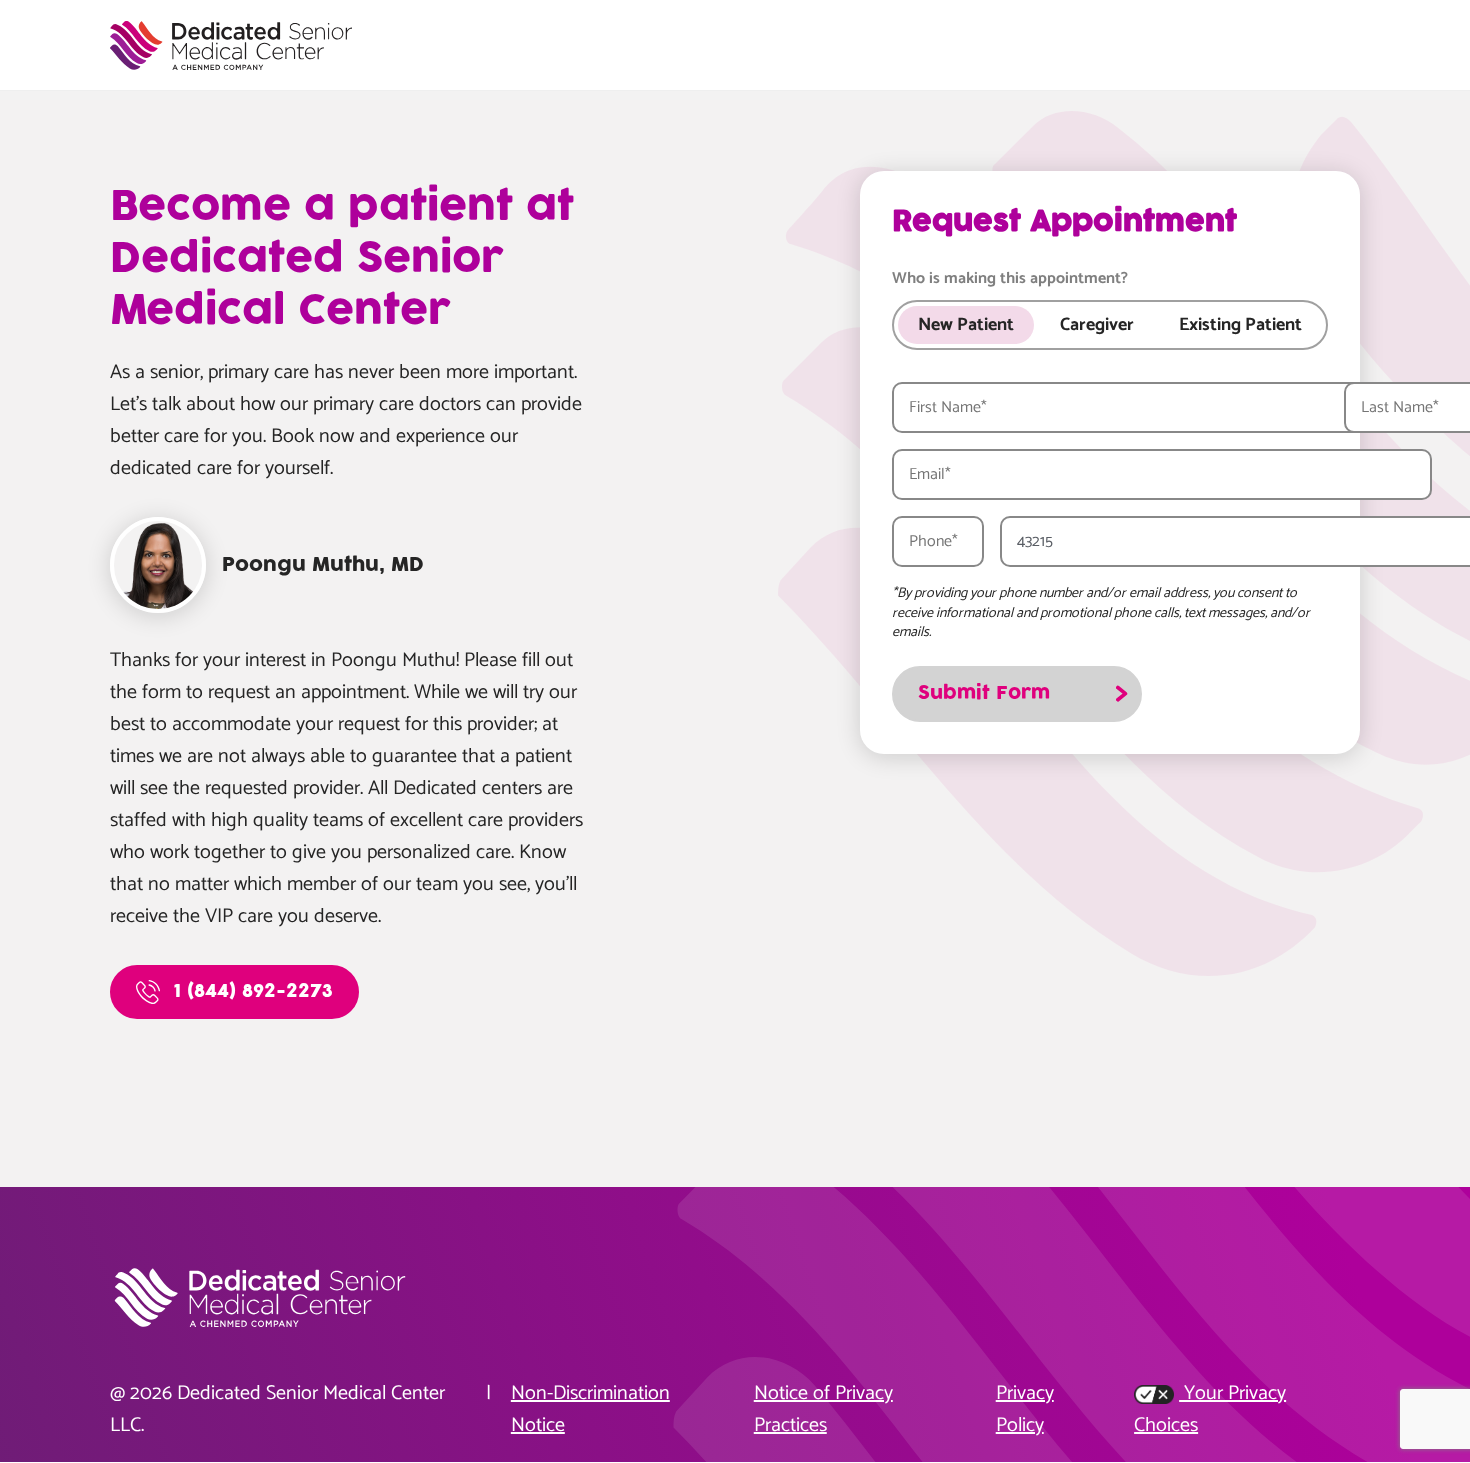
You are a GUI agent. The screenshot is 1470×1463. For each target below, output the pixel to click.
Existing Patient (1240, 325)
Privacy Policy (1025, 1410)
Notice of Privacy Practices (823, 1410)
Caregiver (1097, 325)
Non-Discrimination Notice (590, 1410)
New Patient (966, 325)
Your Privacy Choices (1210, 1410)
